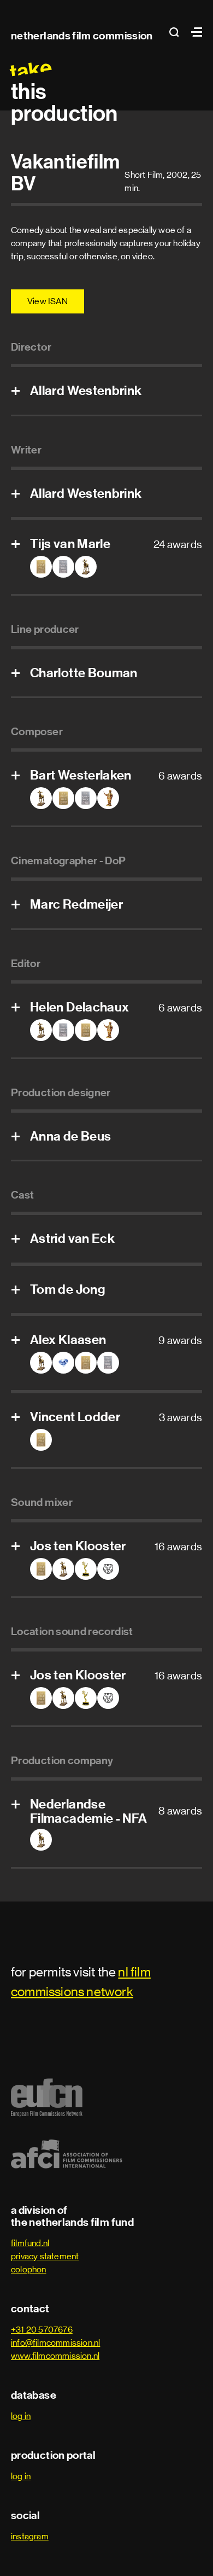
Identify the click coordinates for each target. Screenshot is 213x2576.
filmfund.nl (30, 2243)
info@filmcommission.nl (55, 2343)
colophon (29, 2269)
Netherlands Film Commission (82, 36)
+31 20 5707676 (42, 2330)
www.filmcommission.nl (55, 2356)
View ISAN (48, 301)
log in (21, 2416)
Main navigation (194, 32)
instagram (30, 2536)
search (177, 32)
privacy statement (45, 2256)
